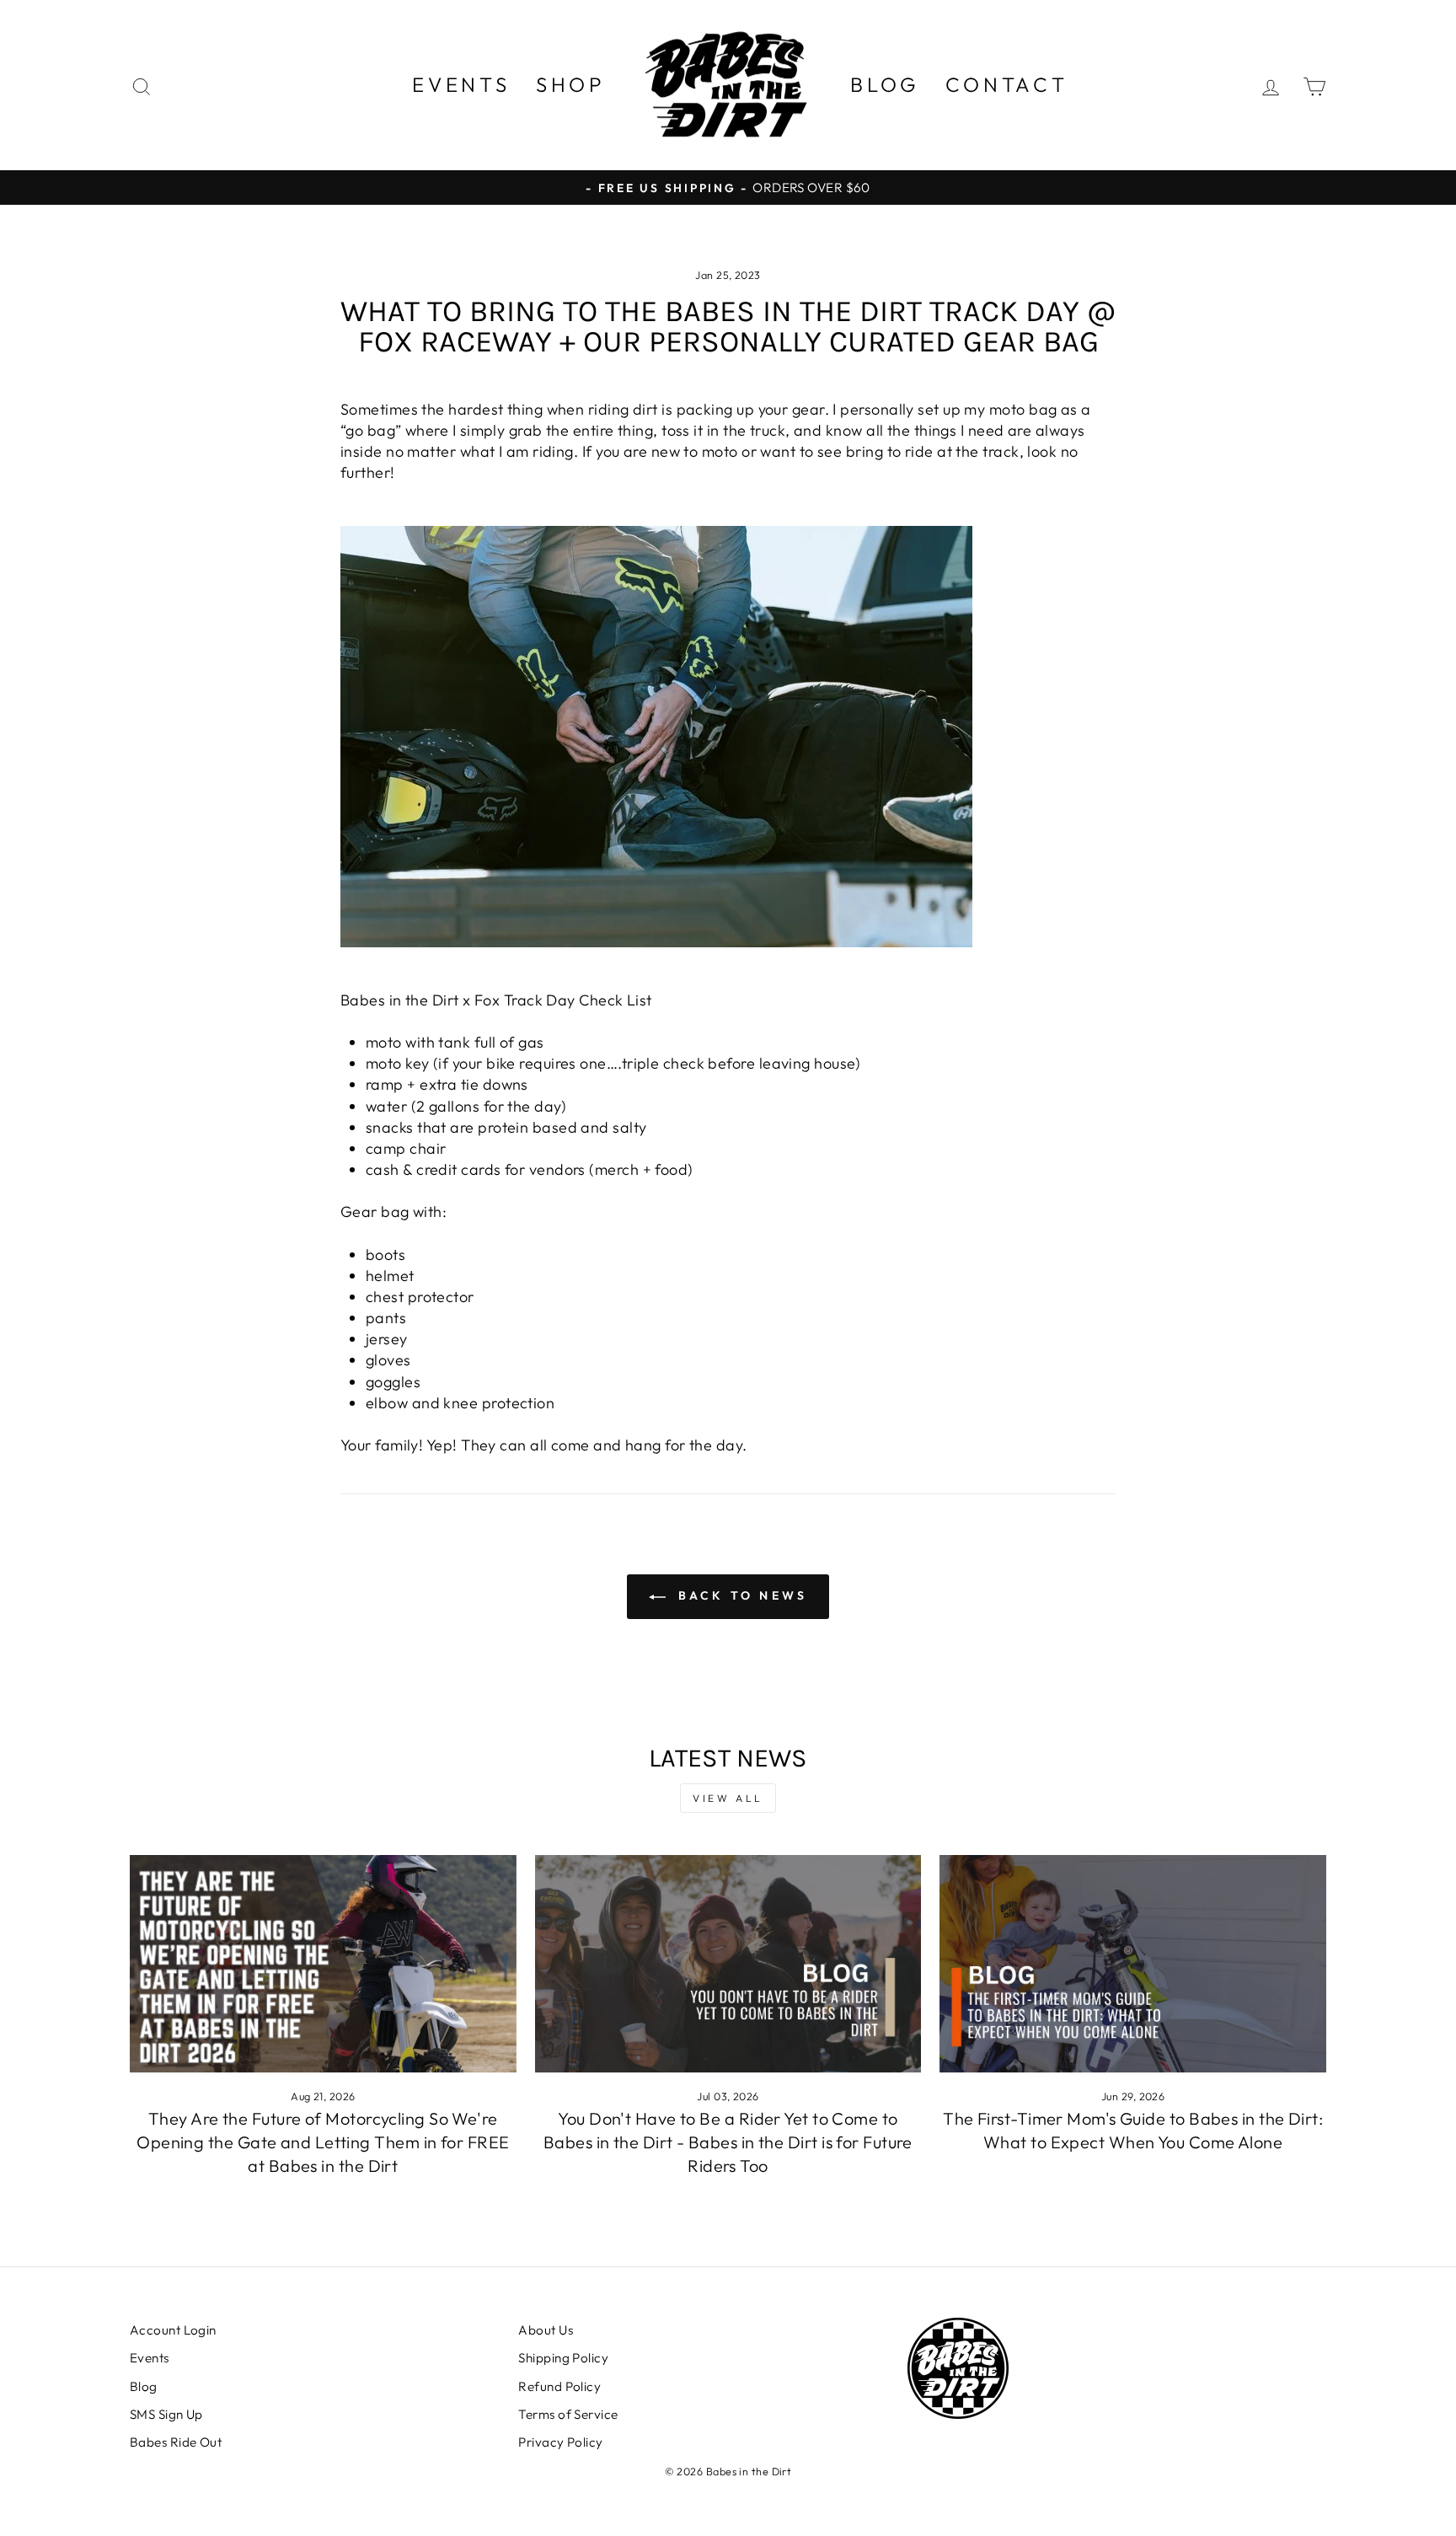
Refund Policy (559, 2386)
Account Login (173, 2330)
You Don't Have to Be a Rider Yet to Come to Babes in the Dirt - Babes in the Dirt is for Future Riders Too (728, 2142)
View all (728, 1798)
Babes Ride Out (176, 2442)
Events (461, 84)
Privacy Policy (560, 2442)
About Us (546, 2330)
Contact (1007, 84)
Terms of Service (568, 2414)
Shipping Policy (563, 2358)
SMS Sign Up (166, 2414)
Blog (885, 84)
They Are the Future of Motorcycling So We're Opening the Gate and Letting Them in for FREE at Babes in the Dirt (323, 2142)
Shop (571, 84)
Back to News (740, 1595)
